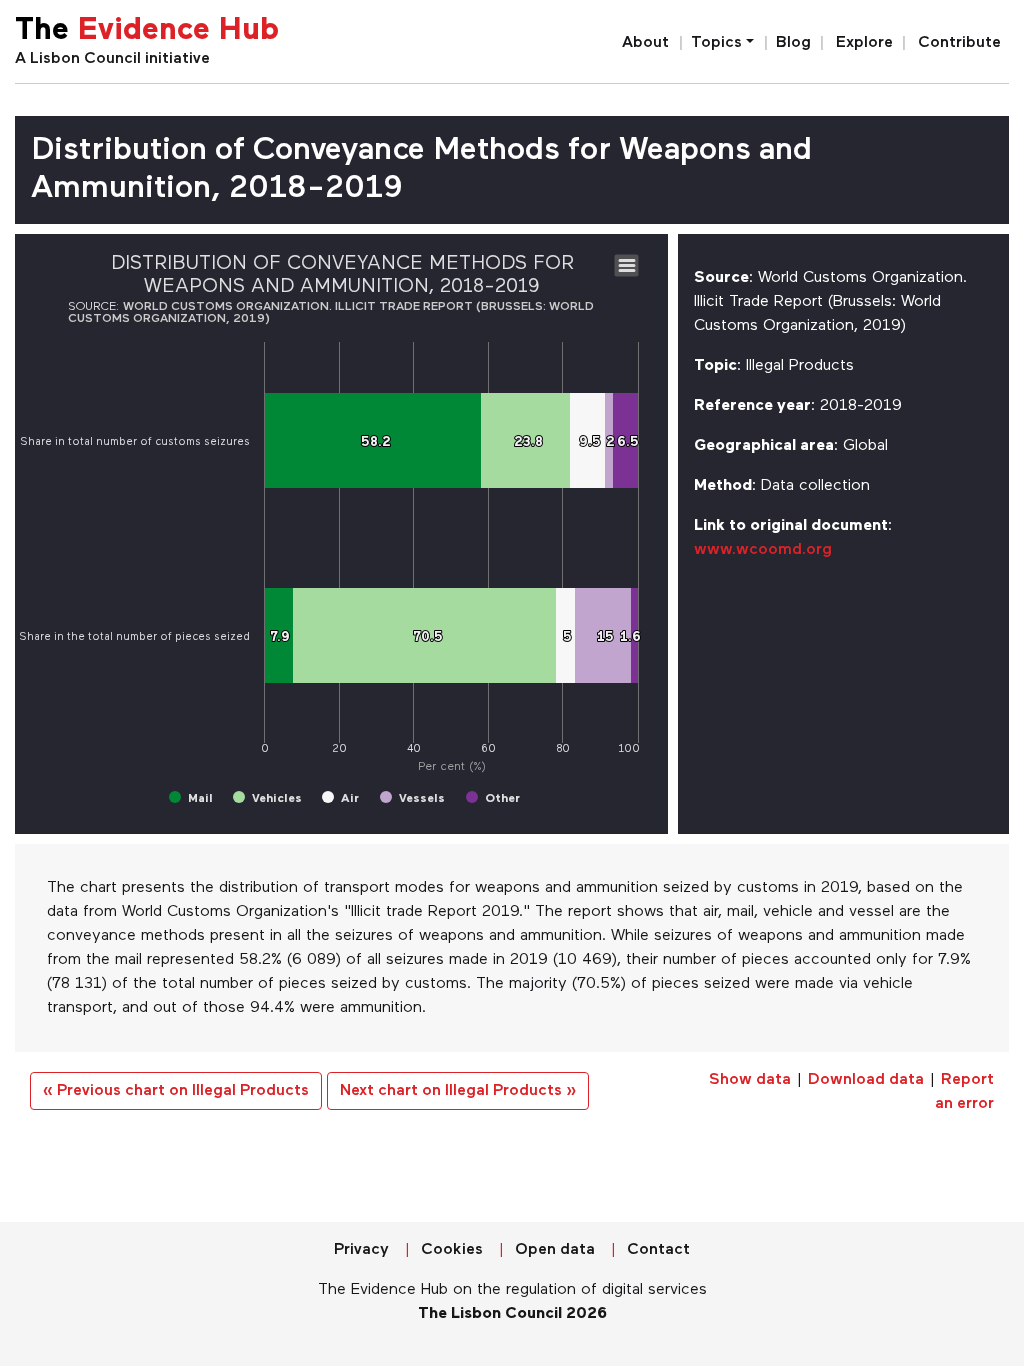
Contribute (959, 43)
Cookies (452, 1250)
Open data (555, 1250)
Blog (793, 43)
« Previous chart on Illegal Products (176, 1091)
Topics (716, 43)
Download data (866, 1080)
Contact (658, 1250)
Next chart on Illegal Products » (458, 1091)
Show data (750, 1080)
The (147, 31)
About (645, 43)
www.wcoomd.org (763, 550)
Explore (864, 43)
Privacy (361, 1250)
